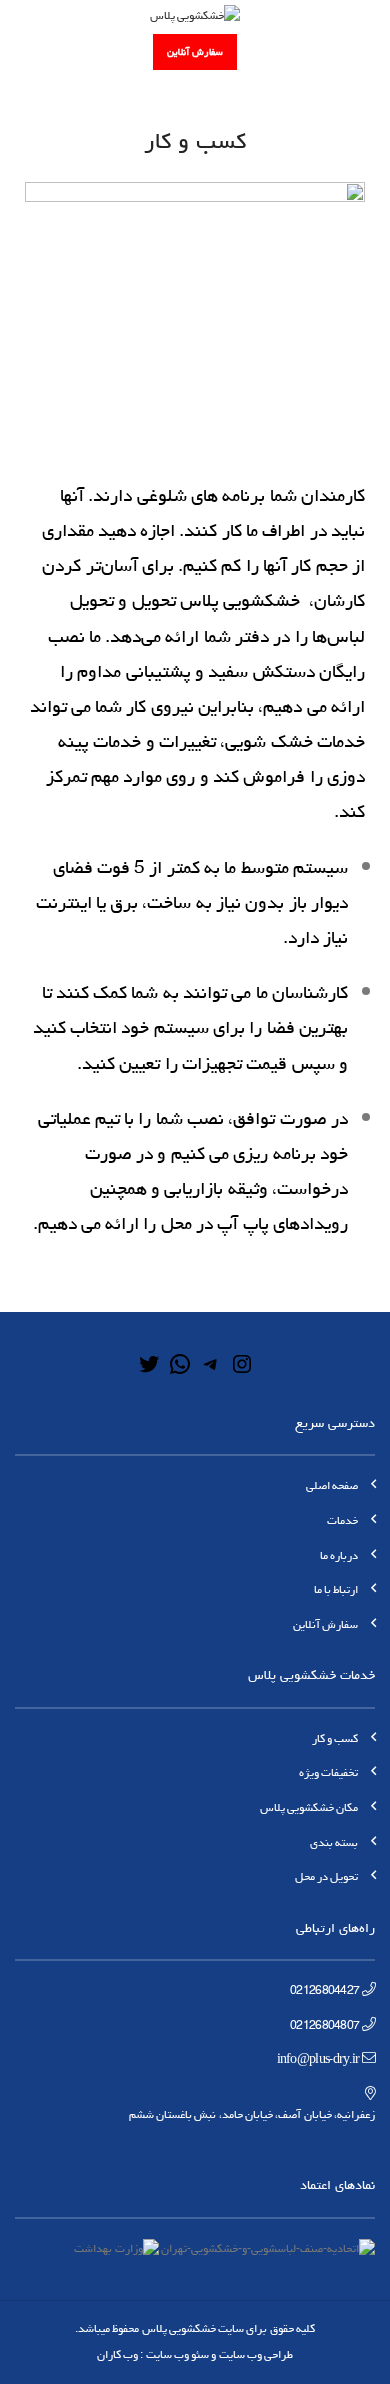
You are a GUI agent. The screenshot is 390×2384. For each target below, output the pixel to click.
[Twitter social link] (93, 52)
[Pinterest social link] (71, 52)
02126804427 (324, 1990)
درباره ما (339, 1555)
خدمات (342, 1520)
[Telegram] (211, 1372)
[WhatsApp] (180, 1372)
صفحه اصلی (332, 1485)
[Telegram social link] (26, 52)
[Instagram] (242, 1372)
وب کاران (117, 2354)
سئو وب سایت (178, 2354)
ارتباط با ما (336, 1589)
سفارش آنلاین (195, 52)
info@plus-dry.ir (318, 2059)
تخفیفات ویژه (328, 1772)
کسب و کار (335, 1738)
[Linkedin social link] (48, 52)
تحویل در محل (327, 1876)
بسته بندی (334, 1842)
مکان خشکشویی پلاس (309, 1807)
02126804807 (324, 2025)
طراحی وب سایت (256, 2354)
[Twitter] (149, 1372)
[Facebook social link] (115, 52)
